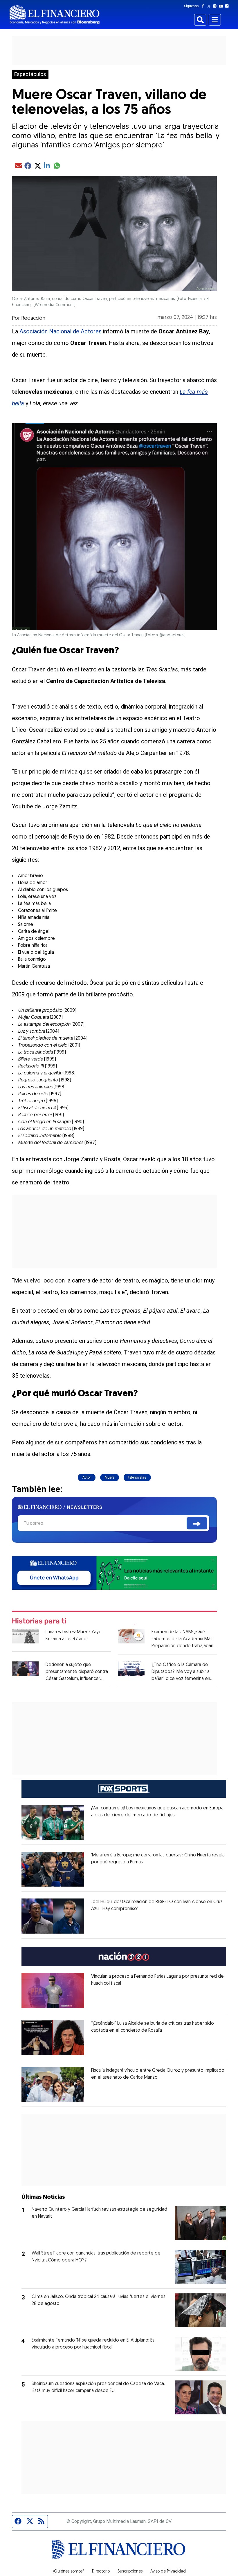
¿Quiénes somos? (68, 2572)
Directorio (101, 2572)
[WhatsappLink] (114, 1572)
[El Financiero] (55, 15)
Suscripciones (130, 2572)
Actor (87, 1477)
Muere (110, 1477)
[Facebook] (204, 6)
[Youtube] (222, 6)
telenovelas (137, 1477)
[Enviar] (197, 1523)
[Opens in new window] (53, 1822)
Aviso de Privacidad (168, 2572)
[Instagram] (216, 6)
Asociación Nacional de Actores (61, 331)
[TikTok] (228, 6)
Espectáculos (30, 74)
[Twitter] (210, 6)
